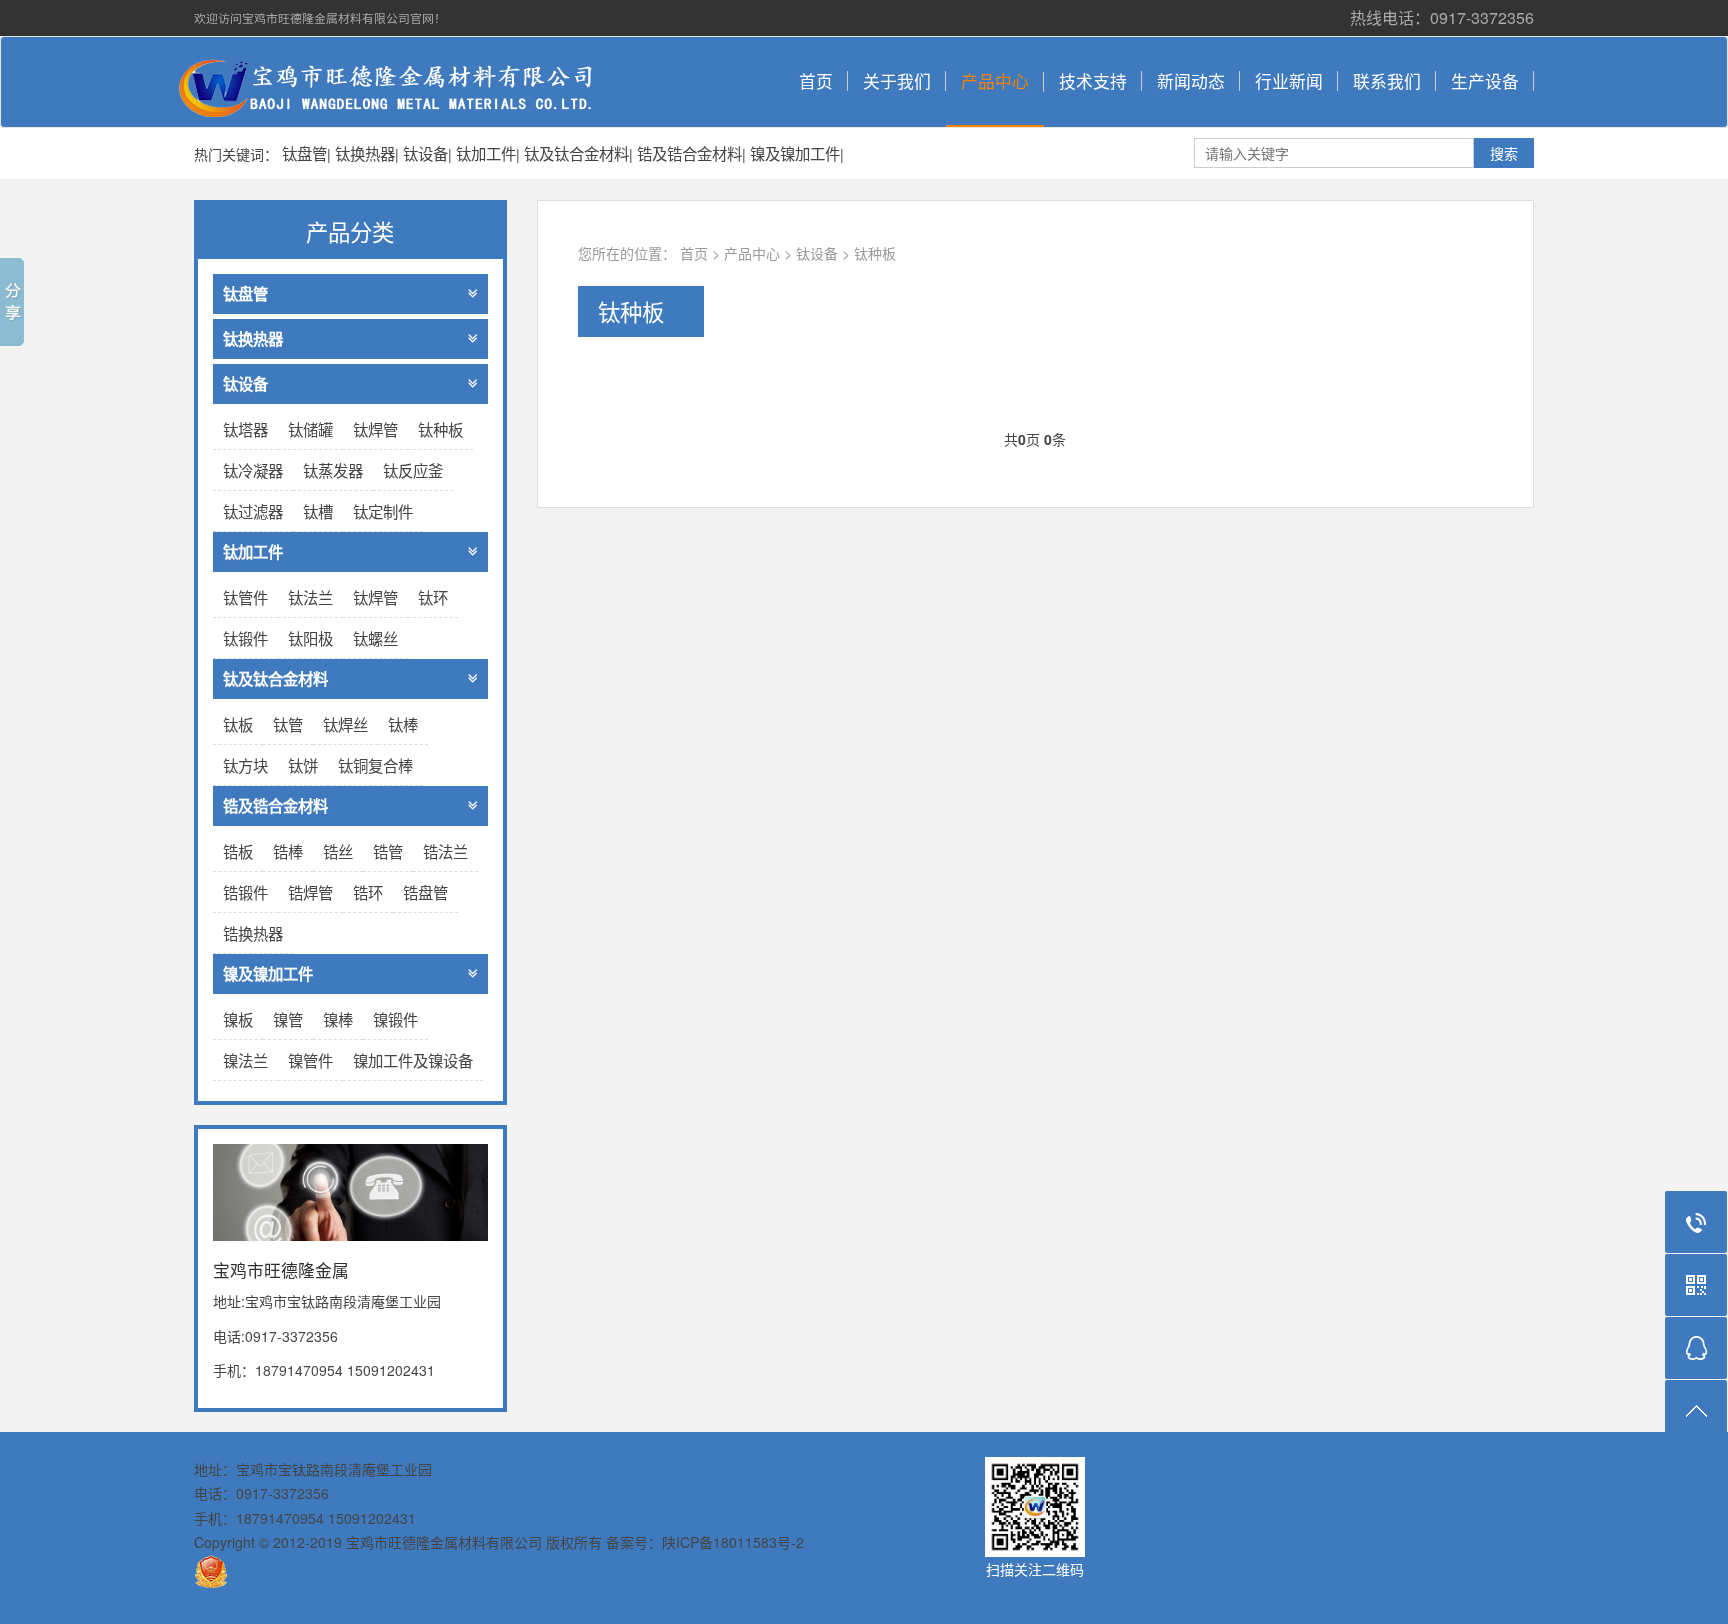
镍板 (238, 1019)
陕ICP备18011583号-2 (733, 1542)
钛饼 (303, 765)
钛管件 (245, 597)
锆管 (388, 851)
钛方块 (245, 765)
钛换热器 (365, 153)
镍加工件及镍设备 (413, 1060)
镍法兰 (245, 1060)
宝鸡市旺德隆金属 (399, 82)
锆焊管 (310, 892)
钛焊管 (375, 429)
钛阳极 (310, 638)
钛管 (288, 724)
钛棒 (403, 724)
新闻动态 (1191, 81)
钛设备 (425, 153)
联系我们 (1387, 81)
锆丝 (338, 851)
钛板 (238, 724)
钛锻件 (245, 638)
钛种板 (875, 253)
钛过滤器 (253, 511)
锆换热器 (253, 933)
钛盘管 (304, 153)
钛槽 (318, 511)
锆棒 (288, 851)
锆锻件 (245, 892)
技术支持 (1093, 81)
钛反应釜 (413, 470)
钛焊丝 (345, 724)
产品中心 (995, 81)
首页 (816, 81)
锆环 (368, 892)
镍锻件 (395, 1019)
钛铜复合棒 (375, 765)
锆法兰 (445, 851)
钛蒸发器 (333, 470)
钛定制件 (383, 511)
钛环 (433, 597)
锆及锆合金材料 (689, 153)
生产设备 (1485, 81)
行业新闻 (1289, 81)
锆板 (238, 851)
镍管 (288, 1019)
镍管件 (310, 1060)
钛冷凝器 (253, 470)
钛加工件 (486, 153)
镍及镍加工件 (795, 153)
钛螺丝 (375, 638)
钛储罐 (310, 429)
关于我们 (897, 81)
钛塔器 (245, 429)
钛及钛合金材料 (576, 153)
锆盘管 (425, 892)
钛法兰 (310, 597)
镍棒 (338, 1019)
